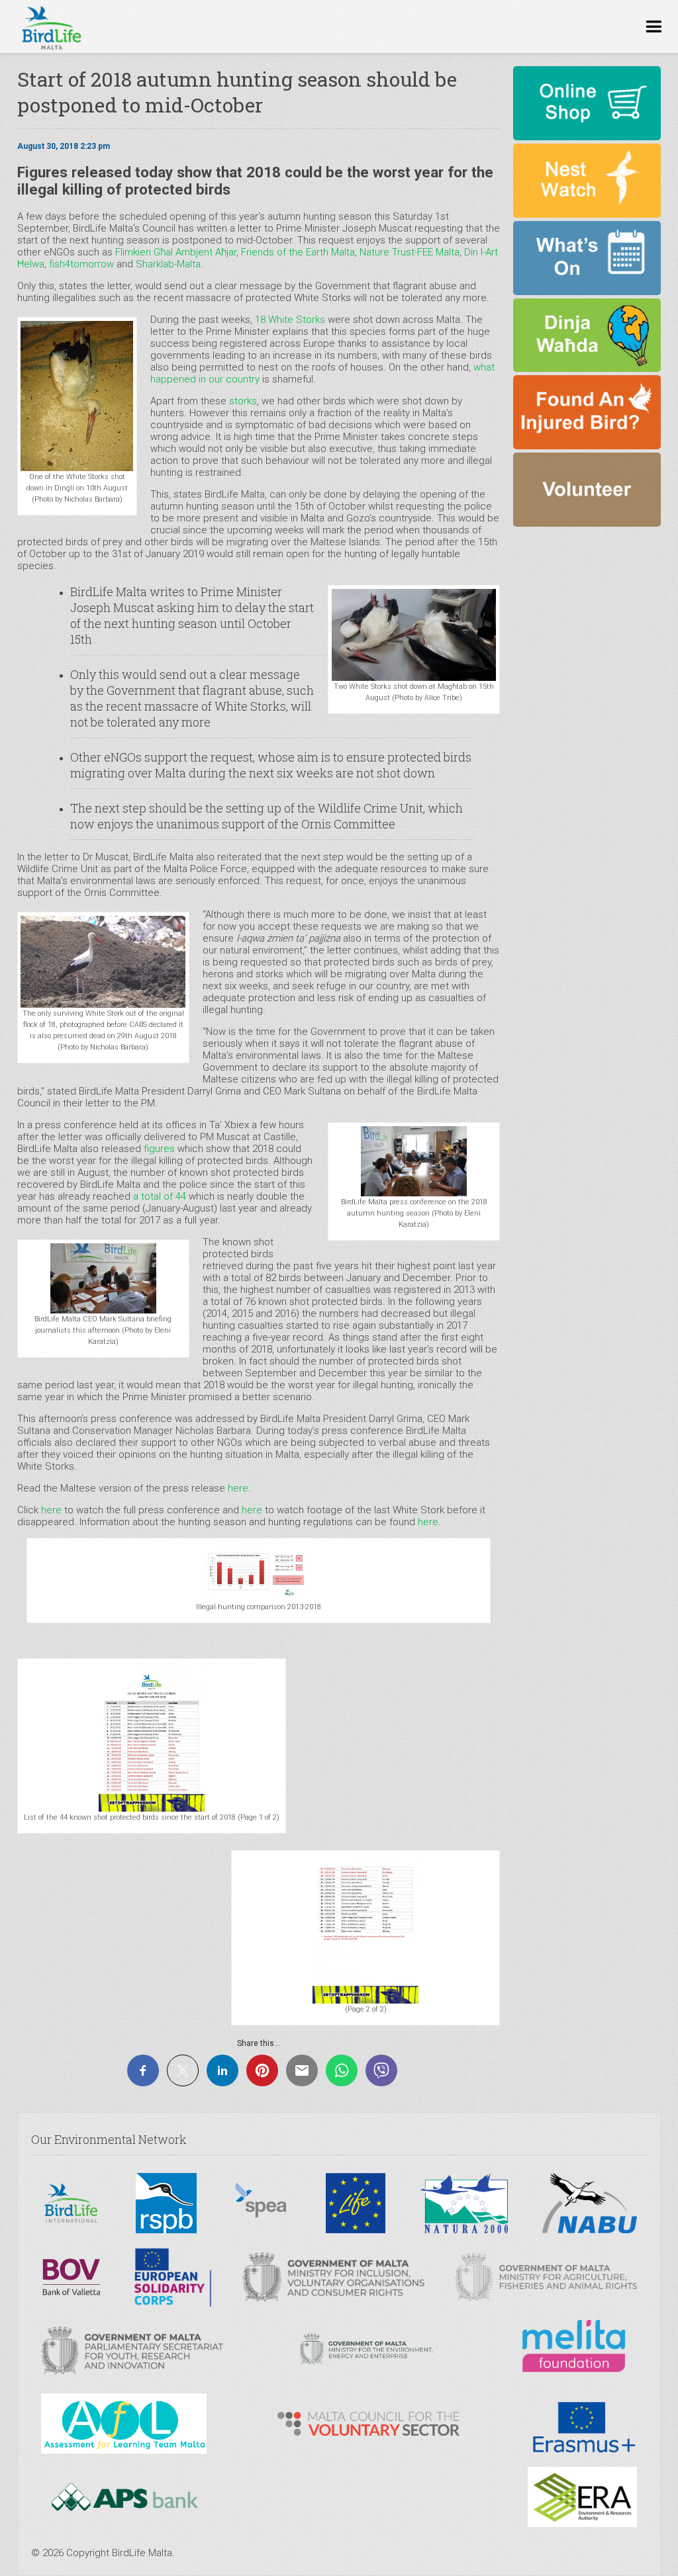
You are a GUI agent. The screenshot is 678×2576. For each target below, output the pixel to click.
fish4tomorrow (81, 264)
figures (159, 1149)
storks (242, 401)
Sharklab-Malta (168, 264)
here (238, 1488)
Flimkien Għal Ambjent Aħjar (176, 252)
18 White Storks (290, 320)
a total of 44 (160, 1196)
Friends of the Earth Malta (298, 252)
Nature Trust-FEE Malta (410, 252)
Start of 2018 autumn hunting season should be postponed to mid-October (237, 92)
